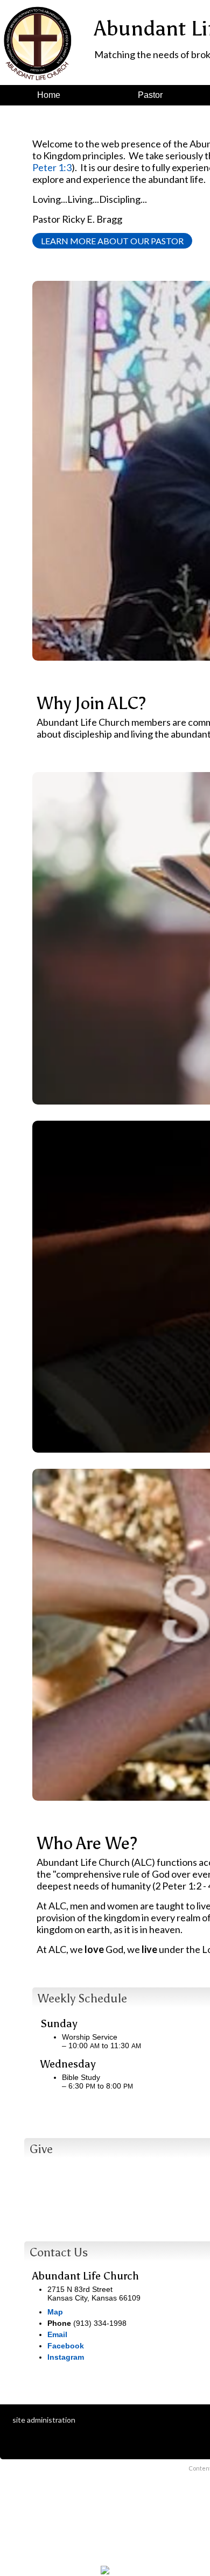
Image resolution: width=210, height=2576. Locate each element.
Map (55, 2312)
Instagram (66, 2357)
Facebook (66, 2346)
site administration (44, 2420)
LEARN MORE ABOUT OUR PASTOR (112, 241)
